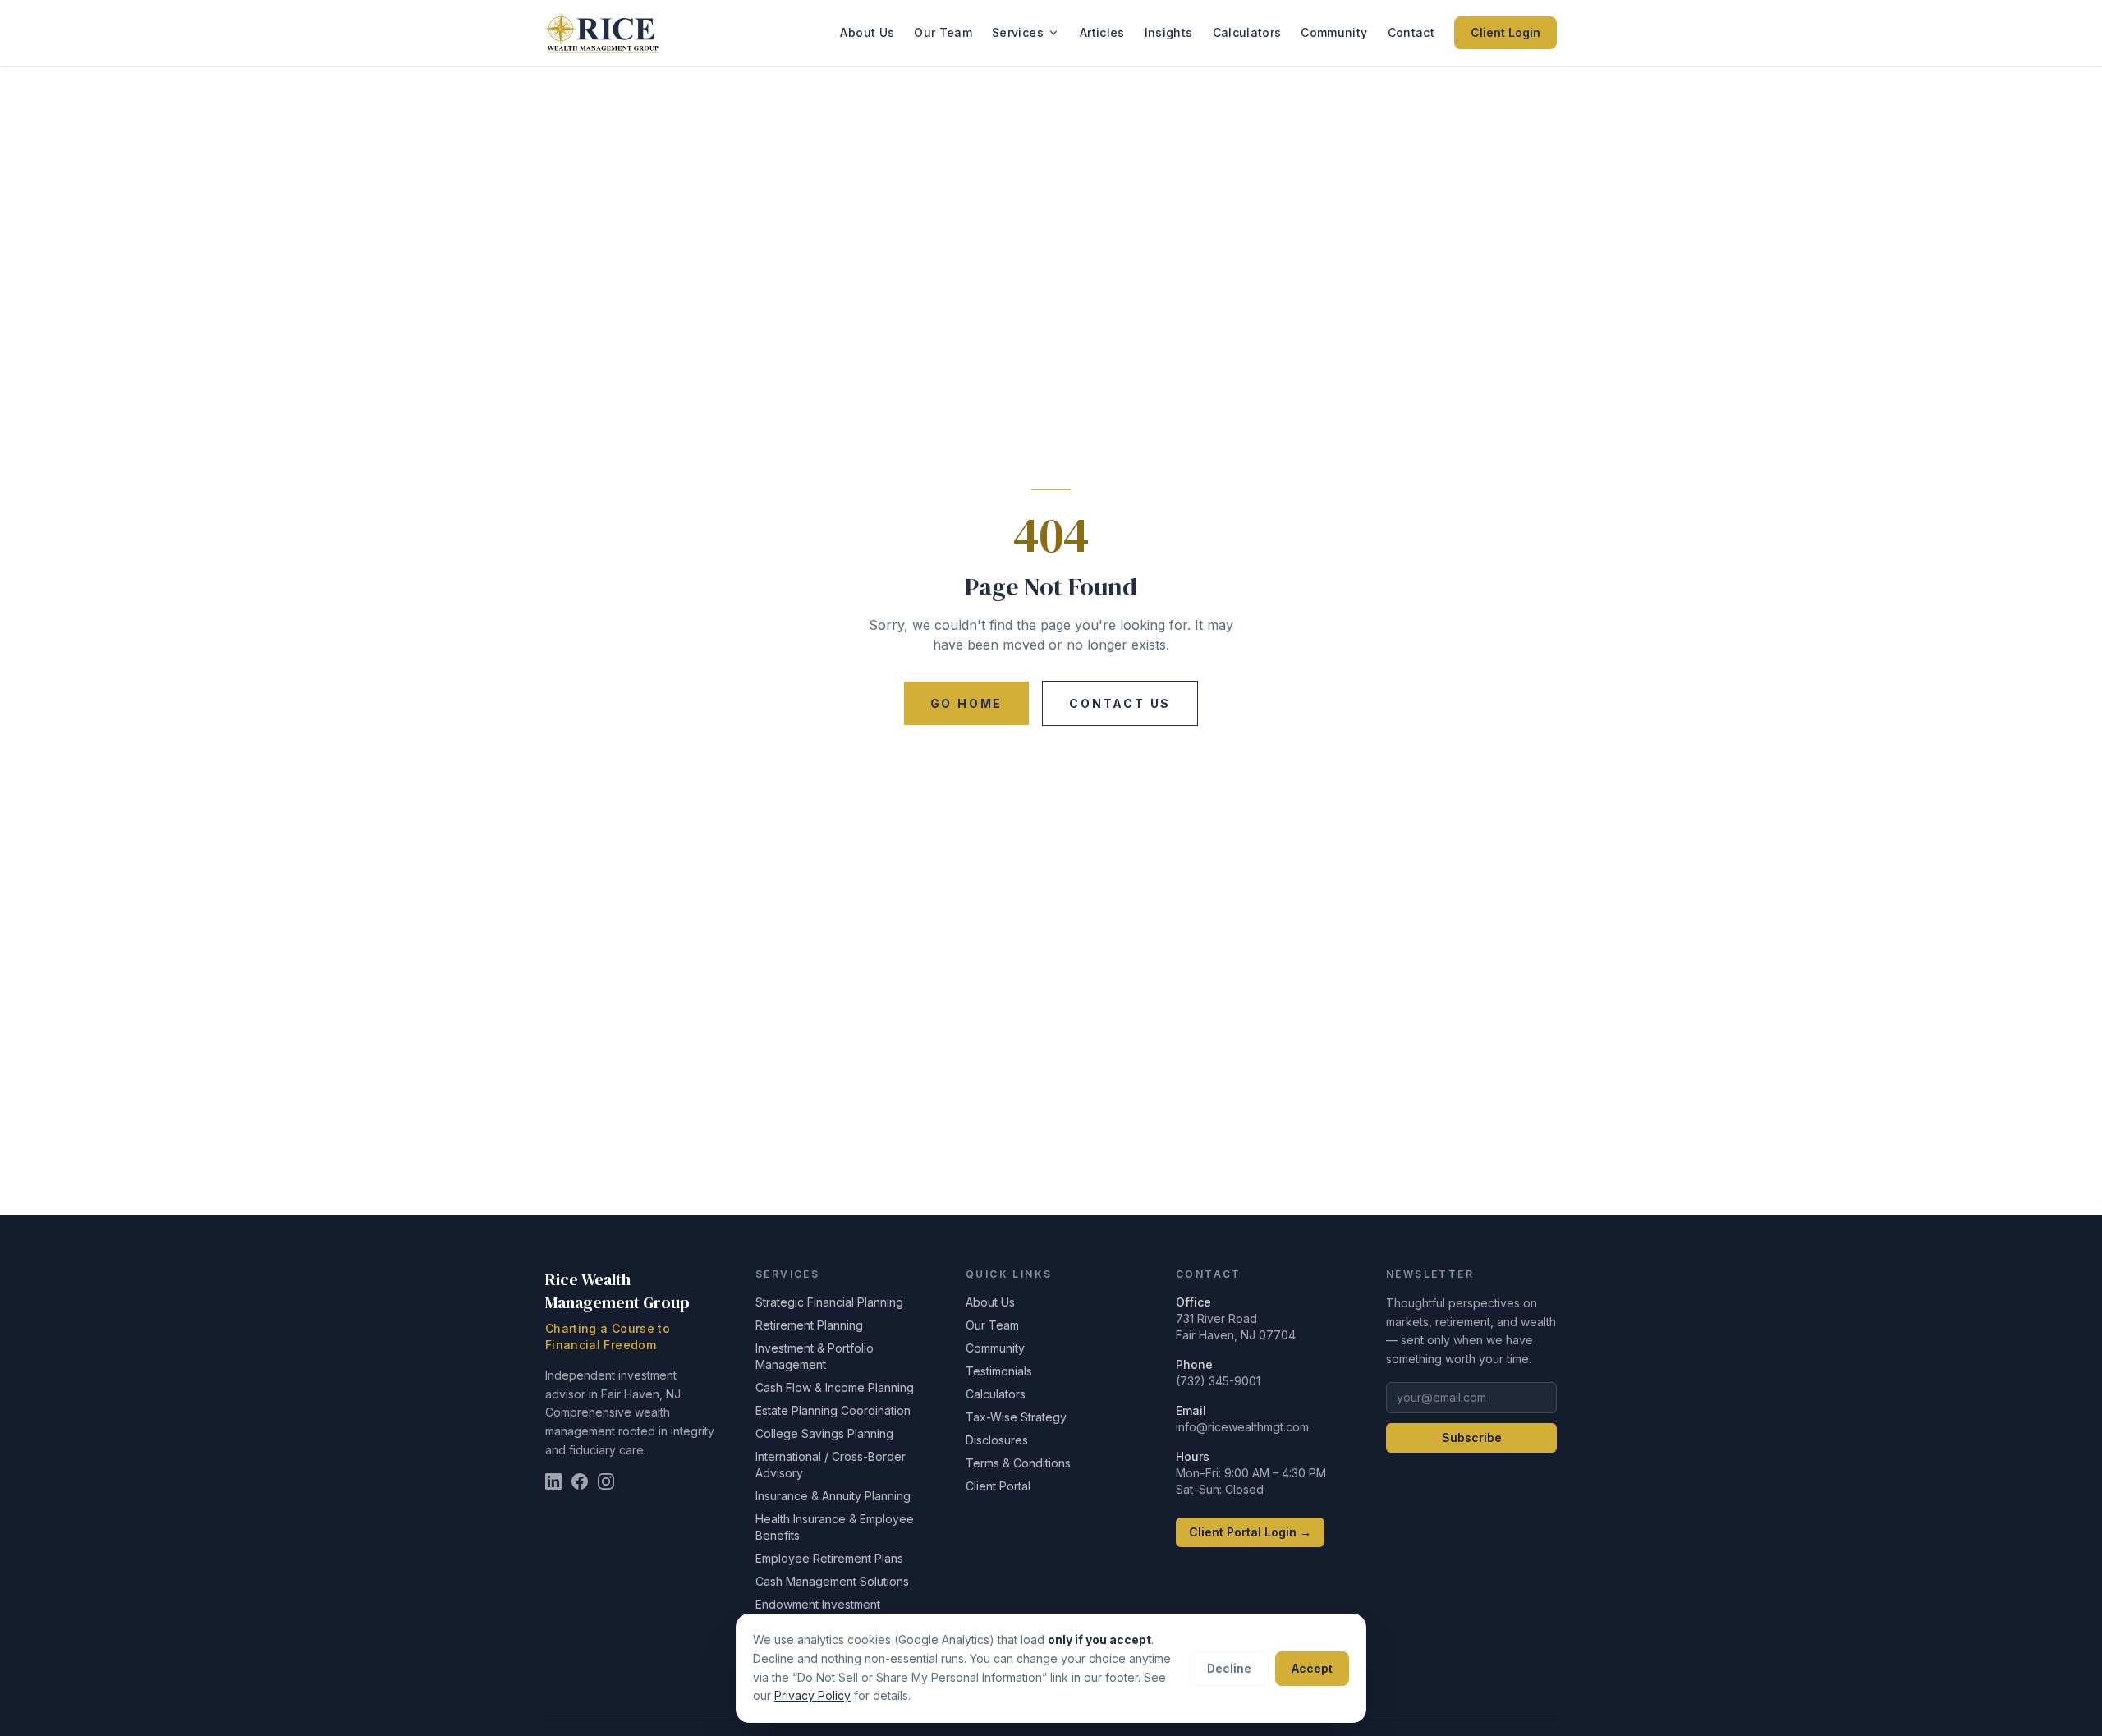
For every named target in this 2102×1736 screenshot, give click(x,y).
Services (1018, 32)
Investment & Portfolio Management (815, 1356)
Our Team (943, 32)
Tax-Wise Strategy (1016, 1417)
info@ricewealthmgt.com (1242, 1427)
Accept (1312, 1668)
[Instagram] (606, 1481)
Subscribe (1472, 1437)
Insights (1169, 32)
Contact (1411, 32)
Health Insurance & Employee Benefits (835, 1527)
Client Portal (998, 1486)
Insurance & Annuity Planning (833, 1496)
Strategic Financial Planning (829, 1302)
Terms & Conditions (1018, 1463)
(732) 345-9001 (1218, 1381)
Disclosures (997, 1440)
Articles (1102, 32)
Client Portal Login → (1250, 1532)
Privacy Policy (812, 1695)
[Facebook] (580, 1481)
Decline (1229, 1668)
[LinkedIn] (553, 1481)
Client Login (1505, 32)
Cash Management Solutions (832, 1581)
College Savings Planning (824, 1433)
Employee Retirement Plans (829, 1558)
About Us (867, 32)
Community (1334, 32)
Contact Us (1120, 703)
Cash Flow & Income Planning (835, 1387)
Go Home (967, 703)
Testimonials (999, 1371)
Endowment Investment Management (818, 1612)
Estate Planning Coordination (833, 1410)
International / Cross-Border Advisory (831, 1465)
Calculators (1247, 32)
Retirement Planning (809, 1325)
